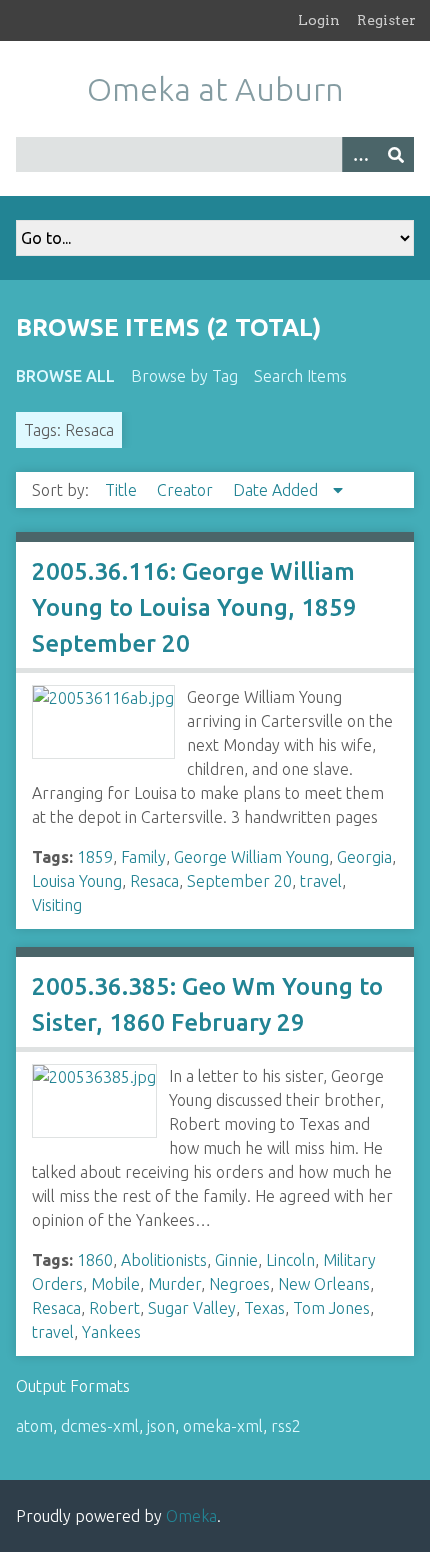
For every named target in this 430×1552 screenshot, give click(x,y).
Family (143, 857)
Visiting (57, 905)
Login (319, 20)
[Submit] (396, 154)
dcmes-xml (100, 1426)
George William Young (251, 857)
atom (34, 1426)
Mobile (115, 1284)
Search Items (300, 376)
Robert (114, 1308)
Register (386, 20)
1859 (95, 857)
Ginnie (236, 1260)
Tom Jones (331, 1308)
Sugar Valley (192, 1308)
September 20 (239, 881)
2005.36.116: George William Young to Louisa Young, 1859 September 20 (194, 607)
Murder (174, 1284)
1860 (95, 1260)
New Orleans (324, 1284)
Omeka (191, 1516)
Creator (187, 490)
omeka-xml (223, 1426)
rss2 (286, 1426)
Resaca (154, 881)
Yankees (111, 1332)
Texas (264, 1308)
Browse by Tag (184, 376)
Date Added (277, 490)
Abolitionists (164, 1260)
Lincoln (290, 1260)
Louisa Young (77, 881)
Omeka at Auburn (215, 89)
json (161, 1426)
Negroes (239, 1284)
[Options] (360, 154)
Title (123, 490)
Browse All (65, 376)
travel (321, 881)
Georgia (364, 857)
